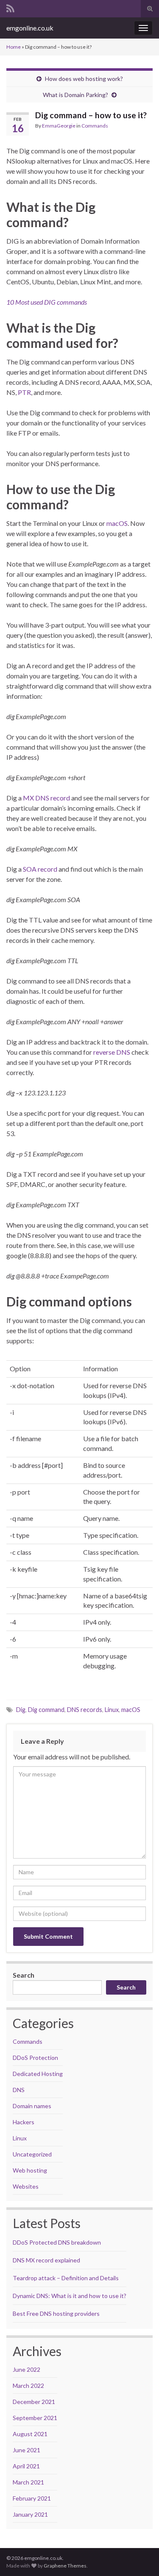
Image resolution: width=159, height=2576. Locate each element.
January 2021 (30, 2514)
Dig (21, 1710)
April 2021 (26, 2466)
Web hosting (30, 2170)
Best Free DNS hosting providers (56, 2313)
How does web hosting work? (84, 79)
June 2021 (26, 2450)
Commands (95, 126)
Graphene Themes (65, 2566)
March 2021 (28, 2482)
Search (24, 1975)
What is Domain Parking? (75, 95)
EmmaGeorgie (59, 126)
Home (14, 47)
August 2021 (30, 2434)
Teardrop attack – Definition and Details (66, 2278)
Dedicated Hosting (38, 2074)
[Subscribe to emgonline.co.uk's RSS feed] (10, 7)
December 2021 (34, 2402)
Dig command (46, 1710)
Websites (26, 2186)
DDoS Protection (35, 2058)
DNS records (85, 1710)
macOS (117, 523)
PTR (24, 392)
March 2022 (28, 2386)
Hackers (24, 2122)
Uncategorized (32, 2154)
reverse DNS (112, 1052)
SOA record (40, 869)
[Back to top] (140, 2557)
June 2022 (26, 2369)
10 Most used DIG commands (47, 302)
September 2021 (35, 2418)
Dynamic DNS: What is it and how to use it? (70, 2296)
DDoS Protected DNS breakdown (57, 2242)
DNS (19, 2090)
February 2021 (32, 2498)
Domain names (32, 2106)
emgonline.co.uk (30, 28)
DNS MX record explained (46, 2260)
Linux (112, 1710)
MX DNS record (46, 798)
